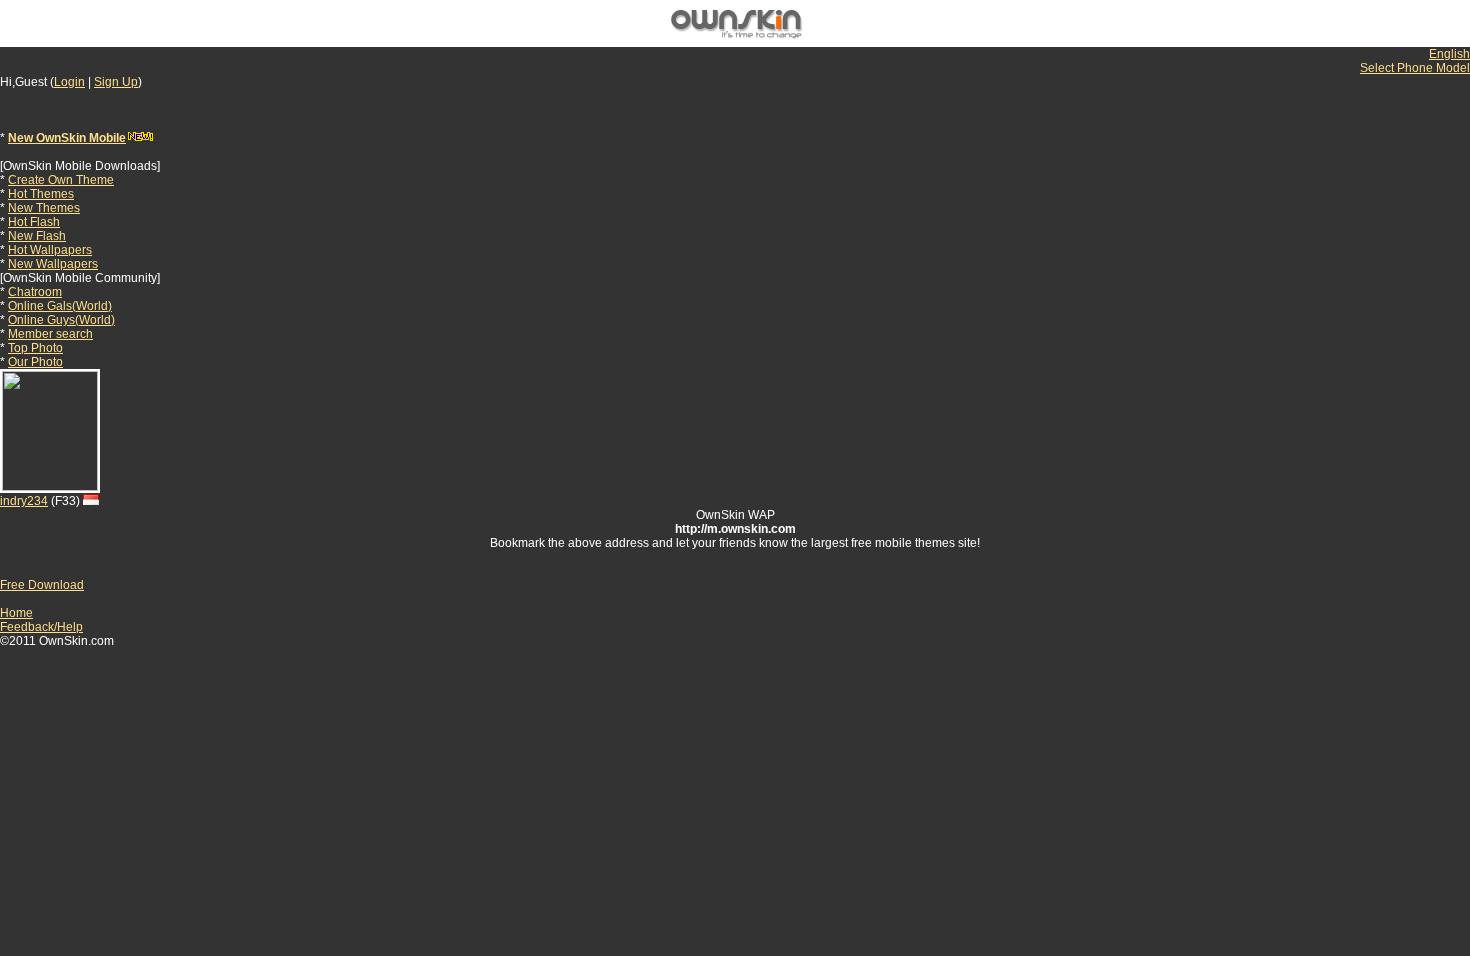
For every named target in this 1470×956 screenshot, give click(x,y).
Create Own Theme (61, 180)
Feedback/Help (41, 627)
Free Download (42, 585)
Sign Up (116, 82)
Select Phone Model (1415, 68)
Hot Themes (41, 194)
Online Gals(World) (60, 306)
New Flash (37, 236)
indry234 (24, 501)
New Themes (44, 208)
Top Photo (35, 348)
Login (69, 82)
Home (16, 613)
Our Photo (35, 362)
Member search (50, 334)
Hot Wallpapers (50, 250)
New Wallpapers (53, 264)
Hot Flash (34, 222)
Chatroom (35, 292)
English (1449, 54)
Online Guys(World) (61, 320)
